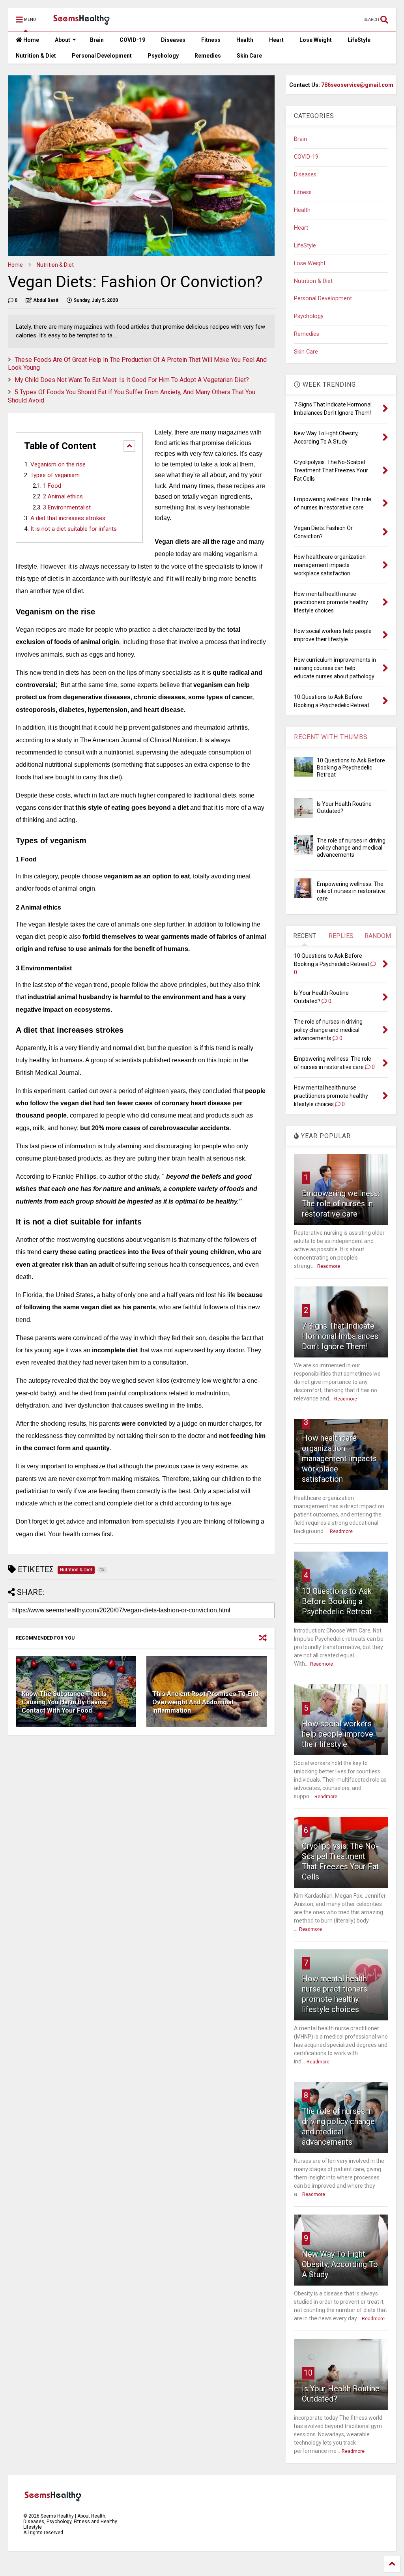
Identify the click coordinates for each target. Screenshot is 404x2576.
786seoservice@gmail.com (357, 85)
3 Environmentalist (67, 508)
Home (31, 40)
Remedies (208, 56)
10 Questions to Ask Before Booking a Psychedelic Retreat (351, 768)
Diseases (173, 40)
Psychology (163, 56)
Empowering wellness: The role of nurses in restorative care (351, 891)
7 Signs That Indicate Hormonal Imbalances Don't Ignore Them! (340, 1336)
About (63, 40)
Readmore (329, 1266)
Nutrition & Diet (36, 56)
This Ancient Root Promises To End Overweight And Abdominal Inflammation (205, 1702)
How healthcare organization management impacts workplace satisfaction (339, 1458)
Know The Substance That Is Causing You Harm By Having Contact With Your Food (64, 1702)
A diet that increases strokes (68, 518)
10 (308, 2373)
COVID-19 (132, 40)
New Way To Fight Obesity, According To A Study (340, 2264)
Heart (276, 40)
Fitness (211, 40)
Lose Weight (316, 40)
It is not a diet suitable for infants (74, 529)
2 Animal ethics (63, 497)
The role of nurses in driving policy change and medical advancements (351, 848)
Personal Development (102, 56)
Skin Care (249, 56)
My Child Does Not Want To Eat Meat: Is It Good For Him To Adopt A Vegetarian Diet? (132, 380)
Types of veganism (55, 475)
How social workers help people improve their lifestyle (338, 1734)
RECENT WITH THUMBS (331, 737)
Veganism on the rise (58, 464)
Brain (97, 40)
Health (245, 40)
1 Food (52, 486)
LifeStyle (359, 40)
